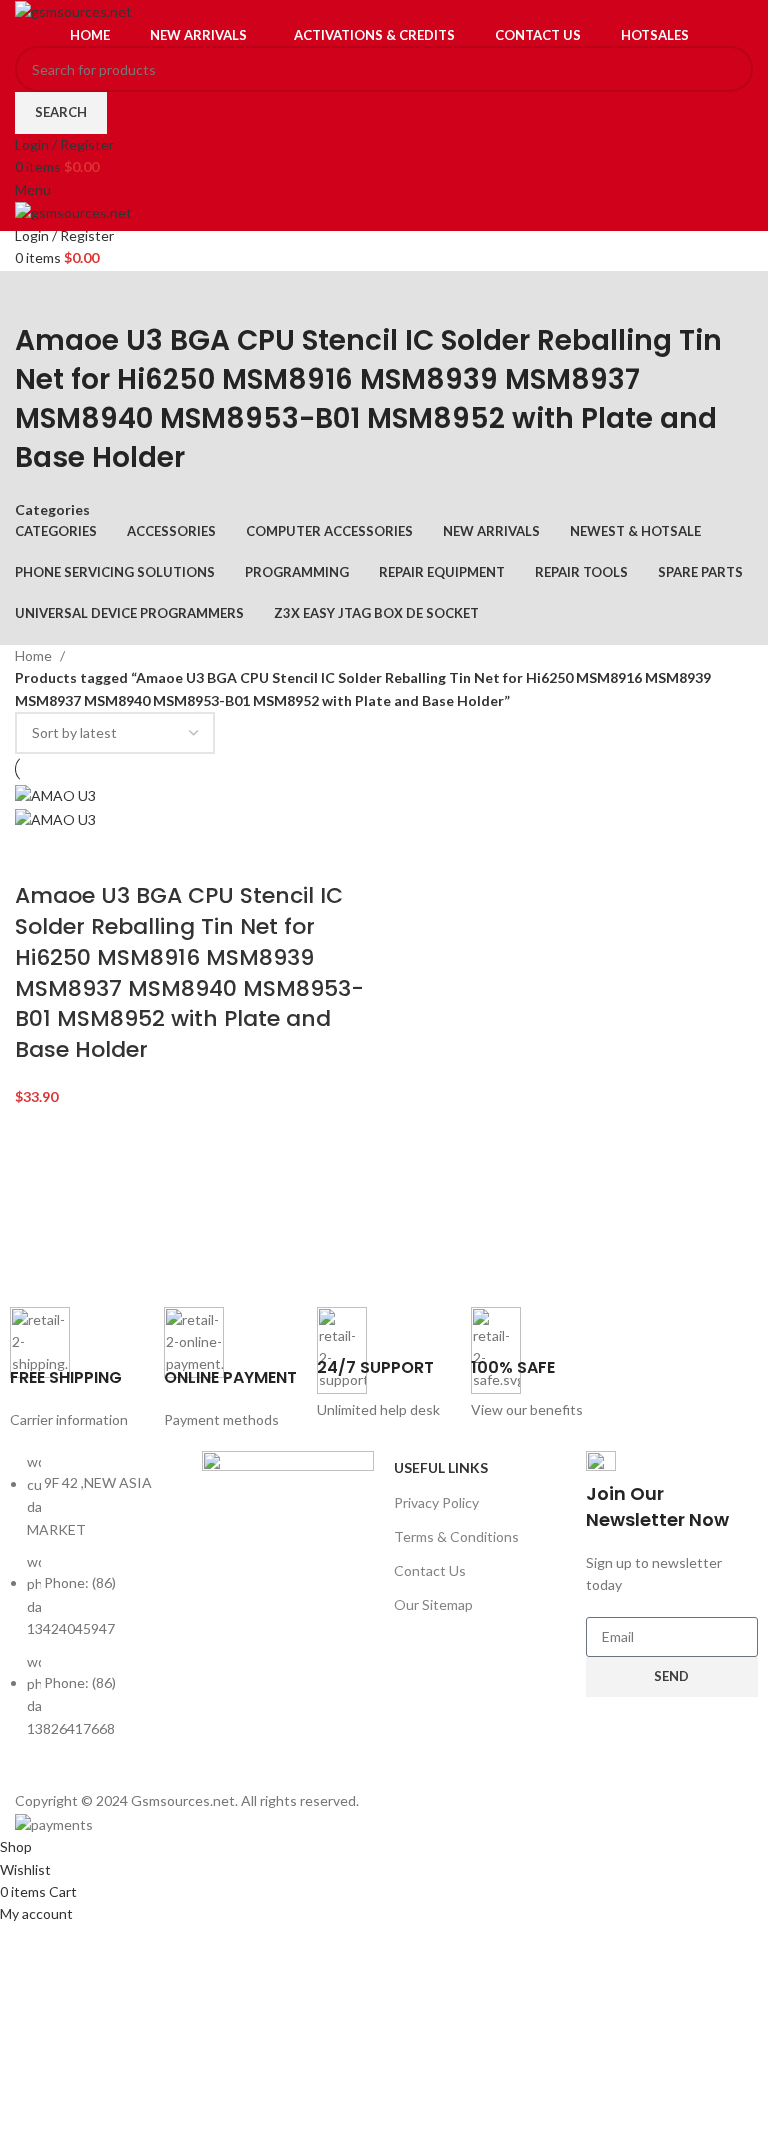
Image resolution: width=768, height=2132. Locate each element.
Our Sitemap (433, 1604)
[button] (40, 856)
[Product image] (55, 818)
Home (35, 655)
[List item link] (96, 1605)
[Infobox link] (77, 1369)
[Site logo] (73, 10)
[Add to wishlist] (146, 856)
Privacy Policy (436, 1502)
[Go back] (40, 296)
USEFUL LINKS (441, 1467)
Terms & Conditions (456, 1536)
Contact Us (430, 1570)
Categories (52, 510)
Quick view (93, 856)
